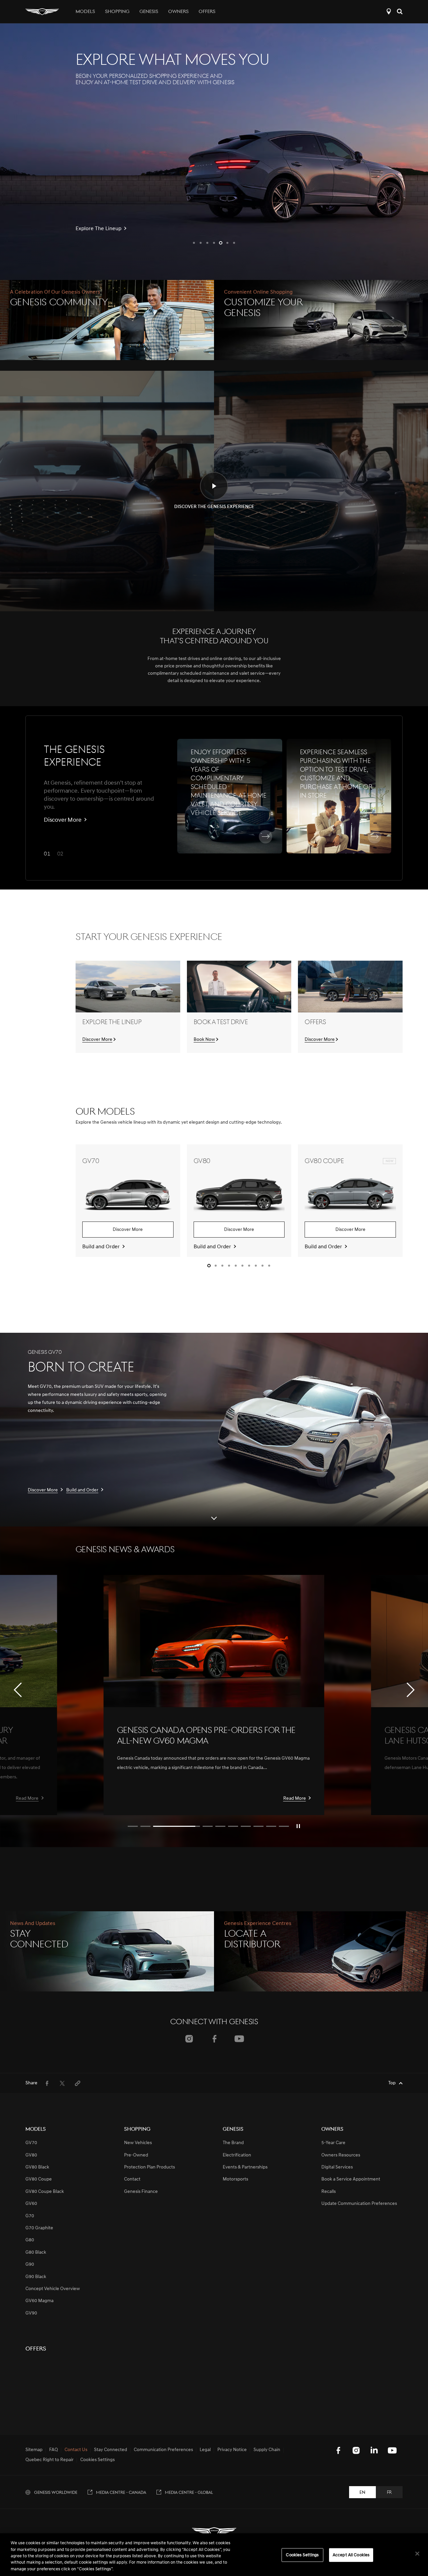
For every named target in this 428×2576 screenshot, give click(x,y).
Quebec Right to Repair (49, 2460)
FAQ (53, 2450)
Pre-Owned (136, 2155)
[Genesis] (42, 12)
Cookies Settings (302, 2555)
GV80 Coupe (39, 2179)
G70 (30, 2216)
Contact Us (76, 2450)
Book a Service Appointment (351, 2179)
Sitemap (34, 2450)
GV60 (31, 2204)
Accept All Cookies (351, 2555)
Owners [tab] (178, 12)
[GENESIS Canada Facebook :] (338, 2450)
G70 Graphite (39, 2228)
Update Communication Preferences (359, 2204)
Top (392, 2083)
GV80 (31, 2155)
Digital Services (337, 2167)
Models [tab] (85, 12)
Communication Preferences (163, 2450)
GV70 (31, 2143)
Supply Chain (267, 2450)
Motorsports (235, 2179)
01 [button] (47, 854)
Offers (207, 12)
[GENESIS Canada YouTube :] (392, 2450)
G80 (30, 2240)
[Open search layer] (400, 12)
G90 (30, 2265)
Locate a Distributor (389, 12)
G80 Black (36, 2252)
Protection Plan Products (149, 2167)
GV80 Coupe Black (45, 2192)
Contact (132, 2179)
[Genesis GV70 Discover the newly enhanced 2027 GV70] (214, 152)
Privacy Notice (232, 2450)
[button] (194, 243)
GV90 (31, 2313)
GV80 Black (37, 2167)
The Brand (233, 2143)
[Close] (417, 2554)
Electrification (237, 2155)
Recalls (329, 2192)
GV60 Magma (39, 2301)
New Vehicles (138, 2143)
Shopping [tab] (117, 12)
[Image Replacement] (214, 1641)
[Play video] (298, 1826)
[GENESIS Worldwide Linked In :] (374, 2450)
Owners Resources (341, 2155)
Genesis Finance (141, 2192)
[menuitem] (47, 2083)
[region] (214, 2555)
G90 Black (36, 2277)
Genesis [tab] (149, 12)
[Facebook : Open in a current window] (214, 2039)
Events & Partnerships (245, 2167)
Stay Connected (111, 2450)
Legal (205, 2450)
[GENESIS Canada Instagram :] (356, 2450)
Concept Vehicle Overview (53, 2289)
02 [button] (61, 854)
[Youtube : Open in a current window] (239, 2039)
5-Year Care (333, 2143)
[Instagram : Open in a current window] (189, 2039)
